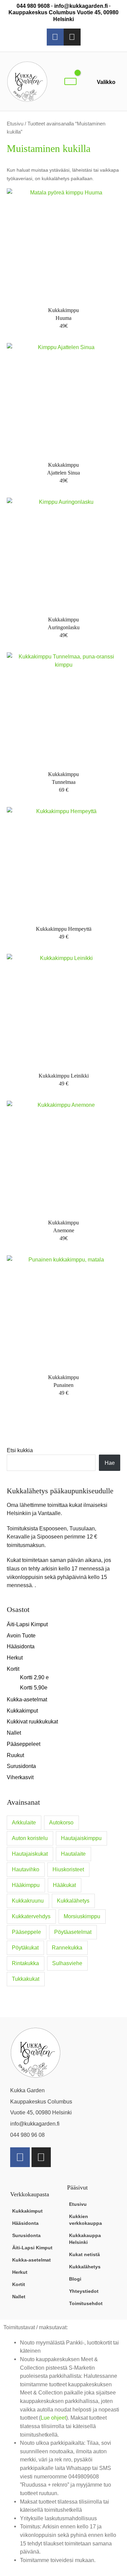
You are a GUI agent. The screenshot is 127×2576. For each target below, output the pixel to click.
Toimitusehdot (86, 2303)
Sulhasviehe (67, 1963)
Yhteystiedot (84, 2291)
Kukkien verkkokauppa (86, 2220)
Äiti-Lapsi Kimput (27, 1624)
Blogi (75, 2279)
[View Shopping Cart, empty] (70, 81)
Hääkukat (64, 1885)
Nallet (14, 1733)
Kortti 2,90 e (34, 1677)
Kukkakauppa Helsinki (85, 2239)
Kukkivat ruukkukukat (32, 1721)
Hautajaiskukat (30, 1854)
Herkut (15, 1658)
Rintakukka (25, 1963)
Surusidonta (21, 1766)
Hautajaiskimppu (81, 1838)
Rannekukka (67, 1948)
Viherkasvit (20, 1777)
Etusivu (15, 124)
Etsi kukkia (20, 1450)
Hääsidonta (21, 1646)
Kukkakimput (22, 1711)
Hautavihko (26, 1869)
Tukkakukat (26, 1979)
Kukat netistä (84, 2254)
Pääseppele (26, 1932)
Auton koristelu (30, 1838)
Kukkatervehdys (31, 1916)
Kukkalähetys (73, 1901)
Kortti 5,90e (34, 1687)
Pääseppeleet (24, 1744)
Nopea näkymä (64, 295)
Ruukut (15, 1755)
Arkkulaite (24, 1823)
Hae (110, 1463)
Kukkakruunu (28, 1901)
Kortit (13, 1669)
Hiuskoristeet (68, 1869)
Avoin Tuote (21, 1635)
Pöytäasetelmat (73, 1932)
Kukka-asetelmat (27, 1699)
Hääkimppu (26, 1885)
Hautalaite (73, 1854)
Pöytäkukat (25, 1948)
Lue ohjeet (53, 2418)
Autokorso (61, 1823)
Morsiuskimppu (82, 1916)
